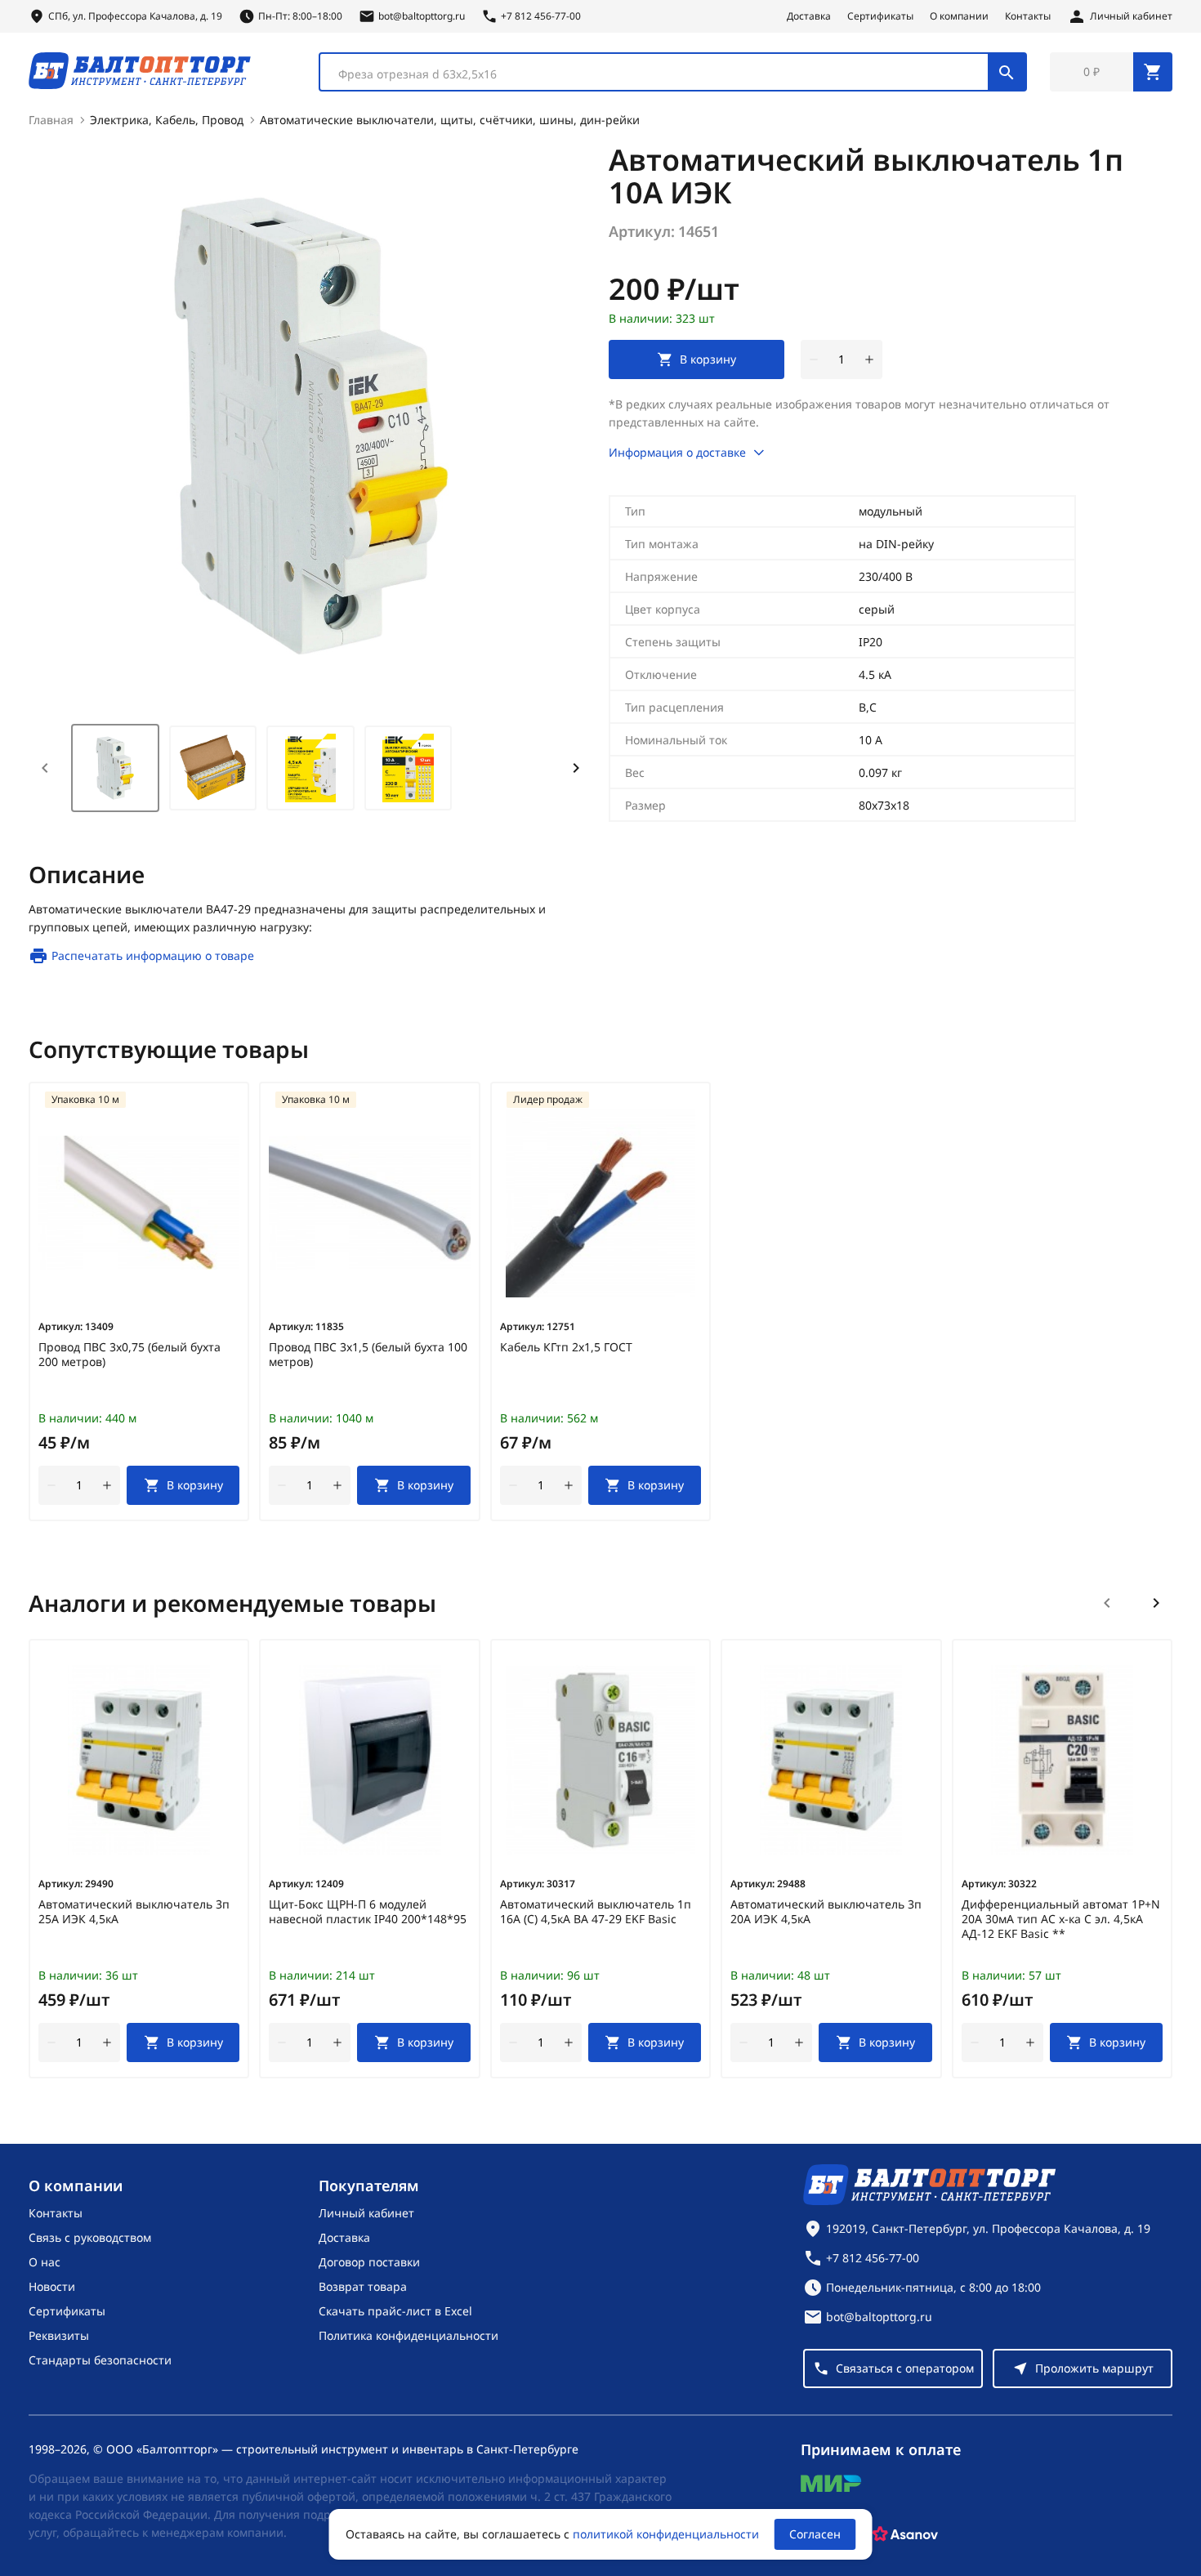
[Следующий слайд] (1156, 1603)
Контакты (1028, 16)
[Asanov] (905, 2534)
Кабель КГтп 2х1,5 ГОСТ (566, 1347)
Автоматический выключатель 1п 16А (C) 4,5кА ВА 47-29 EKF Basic (596, 1912)
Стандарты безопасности (100, 2360)
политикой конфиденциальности (666, 2534)
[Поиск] (1007, 72)
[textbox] (662, 74)
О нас (45, 2262)
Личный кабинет (366, 2213)
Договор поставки (369, 2262)
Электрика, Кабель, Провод (167, 120)
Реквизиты (59, 2335)
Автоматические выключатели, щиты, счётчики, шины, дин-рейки (450, 120)
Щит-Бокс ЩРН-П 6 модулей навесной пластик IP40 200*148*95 (368, 1912)
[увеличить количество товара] (869, 359)
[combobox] (673, 72)
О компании (959, 16)
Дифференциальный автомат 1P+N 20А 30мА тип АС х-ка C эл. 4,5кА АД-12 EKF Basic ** (1061, 1919)
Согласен (815, 2534)
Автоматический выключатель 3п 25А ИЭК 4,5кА (134, 1912)
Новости (52, 2286)
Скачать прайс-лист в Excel (395, 2311)
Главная (51, 120)
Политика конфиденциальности (409, 2335)
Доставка (809, 16)
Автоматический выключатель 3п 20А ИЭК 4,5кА (826, 1912)
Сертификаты (880, 16)
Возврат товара (363, 2286)
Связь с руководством (90, 2237)
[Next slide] (576, 768)
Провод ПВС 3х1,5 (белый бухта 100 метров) (368, 1355)
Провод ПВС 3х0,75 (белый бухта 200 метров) (129, 1355)
